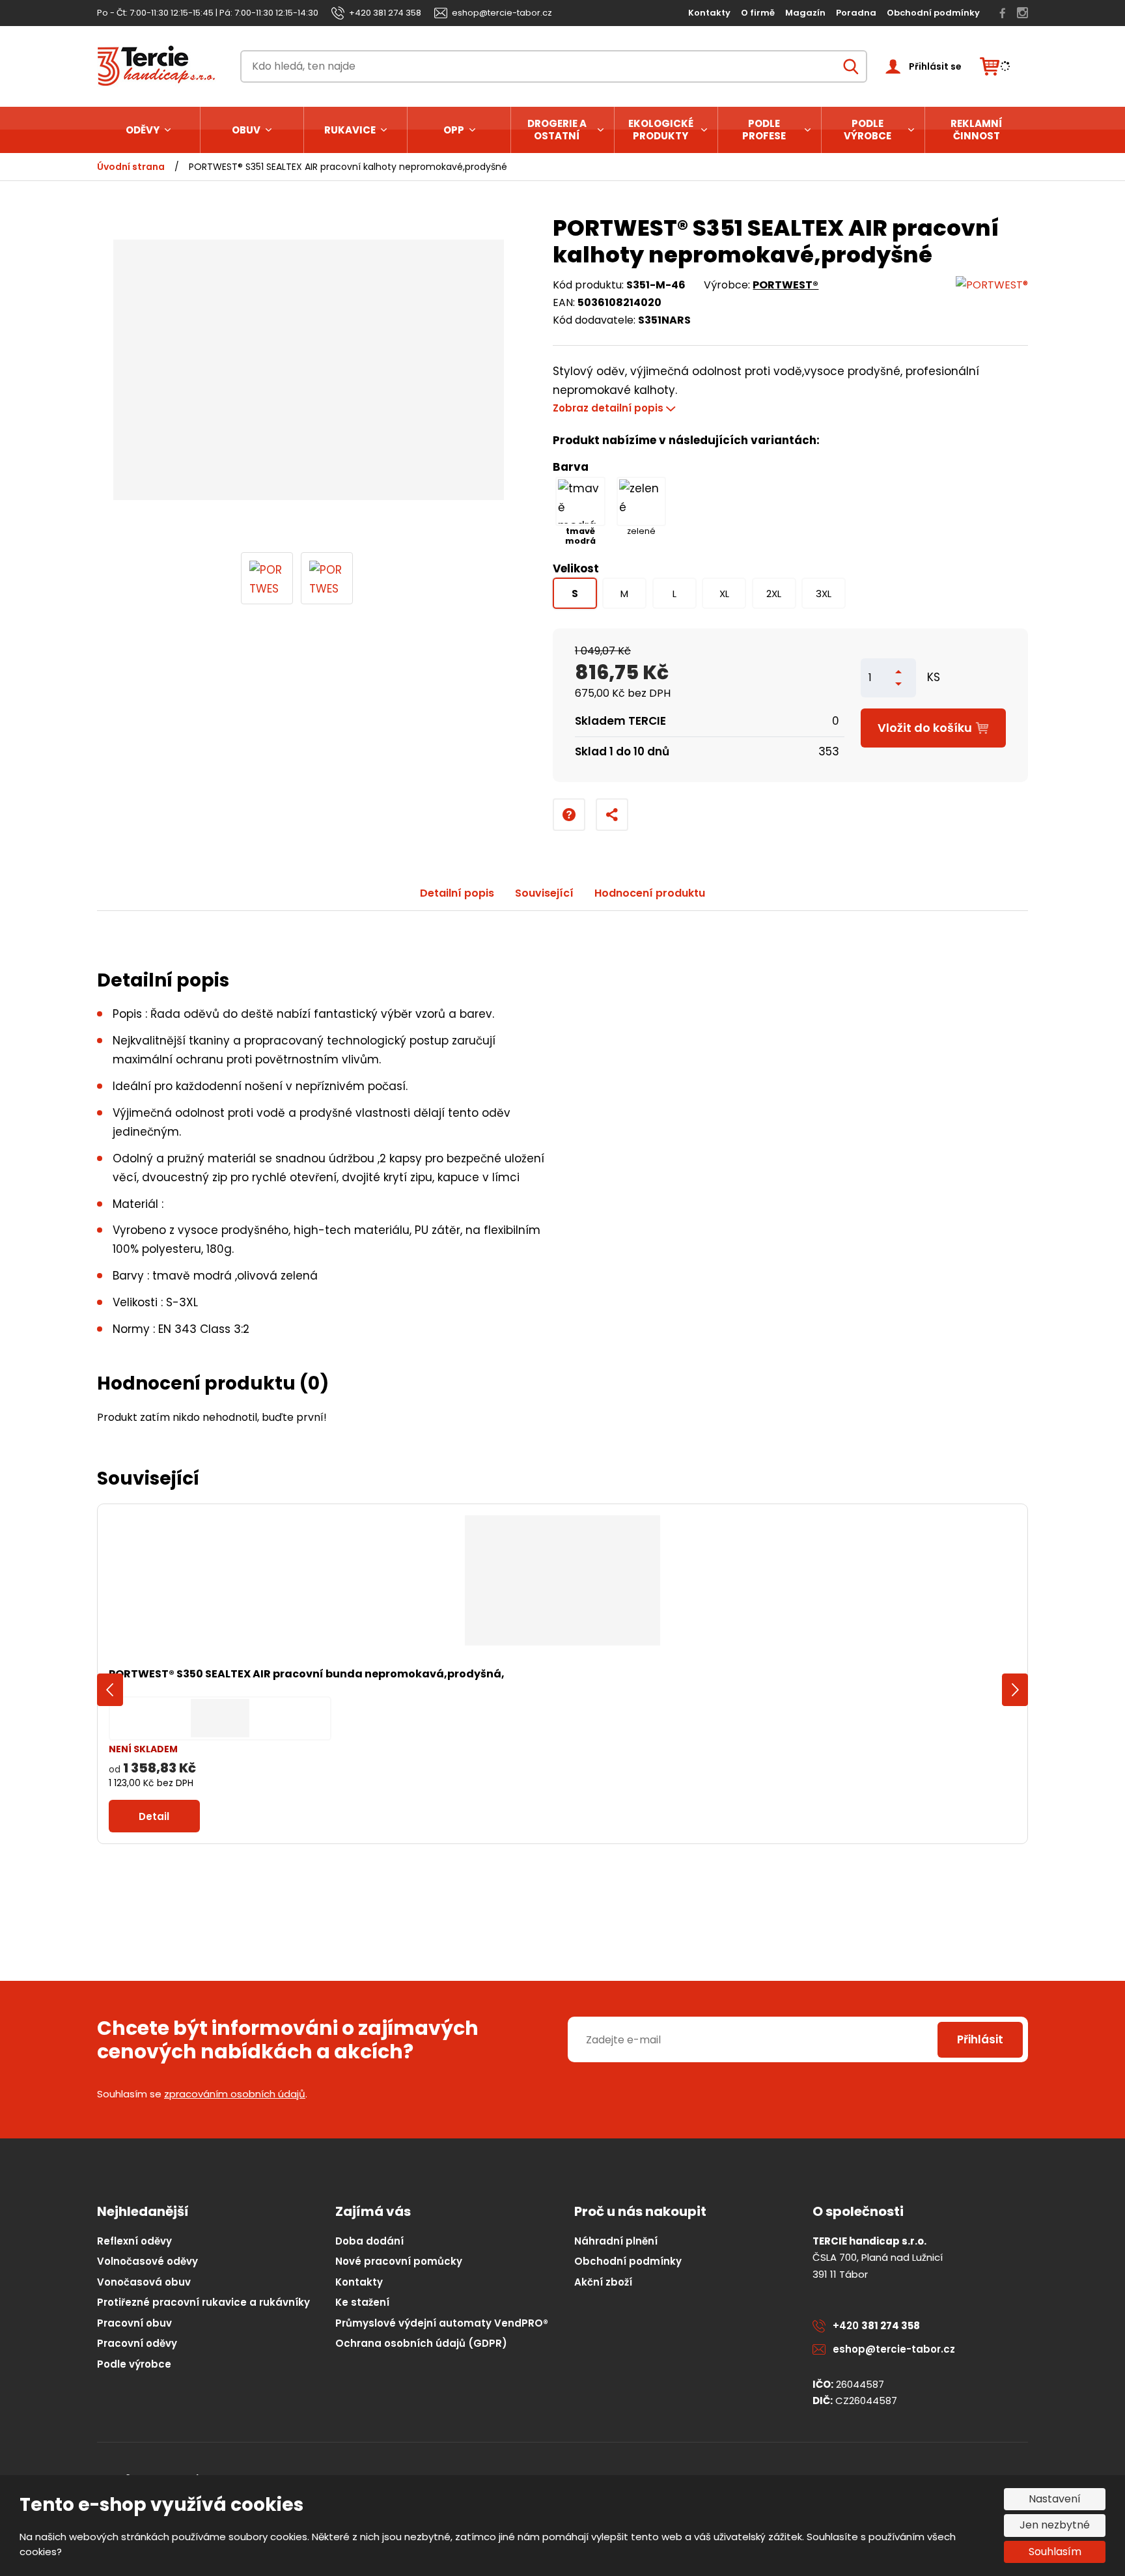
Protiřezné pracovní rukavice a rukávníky (203, 2302)
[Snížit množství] (898, 684)
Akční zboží (603, 2282)
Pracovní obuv (134, 2323)
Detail (154, 1816)
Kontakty (709, 13)
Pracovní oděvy (137, 2343)
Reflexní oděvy (134, 2241)
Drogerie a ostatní (557, 130)
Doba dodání (369, 2241)
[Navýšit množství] (898, 672)
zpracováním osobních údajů (235, 2094)
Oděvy (143, 130)
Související (544, 893)
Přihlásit (980, 2039)
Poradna (856, 13)
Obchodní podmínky (933, 13)
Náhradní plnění (616, 2241)
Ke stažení (362, 2302)
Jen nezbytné (1055, 2525)
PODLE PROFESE (764, 130)
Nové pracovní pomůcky (399, 2261)
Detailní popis (457, 893)
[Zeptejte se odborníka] (569, 815)
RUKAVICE (350, 130)
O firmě (758, 13)
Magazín (805, 13)
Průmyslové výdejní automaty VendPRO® (442, 2323)
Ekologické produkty (661, 130)
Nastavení (1055, 2499)
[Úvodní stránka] (160, 66)
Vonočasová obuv (144, 2282)
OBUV (246, 130)
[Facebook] (1003, 13)
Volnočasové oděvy (147, 2261)
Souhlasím (1055, 2552)
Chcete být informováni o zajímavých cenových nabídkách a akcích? (288, 2040)
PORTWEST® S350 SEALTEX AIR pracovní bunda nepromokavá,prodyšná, (307, 1674)
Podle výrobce (868, 130)
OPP (454, 130)
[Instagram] (1022, 13)
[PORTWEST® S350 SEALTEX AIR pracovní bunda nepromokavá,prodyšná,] (562, 1580)
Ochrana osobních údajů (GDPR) (421, 2343)
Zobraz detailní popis (608, 408)
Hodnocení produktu (650, 893)
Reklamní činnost (977, 130)
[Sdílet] (612, 815)
